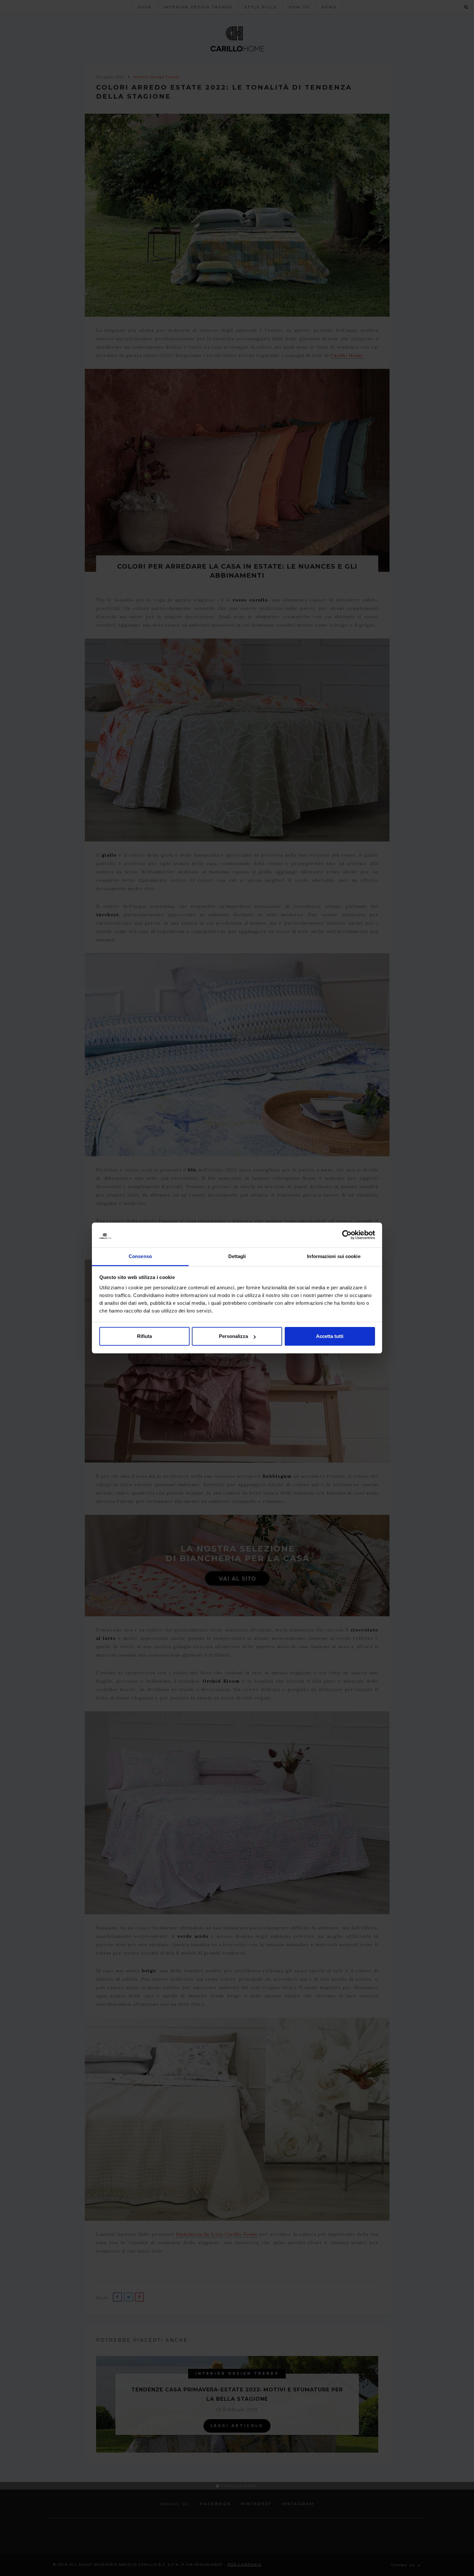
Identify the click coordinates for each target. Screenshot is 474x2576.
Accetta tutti (330, 1336)
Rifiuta (144, 1336)
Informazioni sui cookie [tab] (334, 1256)
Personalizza (233, 1336)
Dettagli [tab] (237, 1256)
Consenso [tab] (140, 1256)
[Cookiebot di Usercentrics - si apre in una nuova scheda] (347, 1235)
